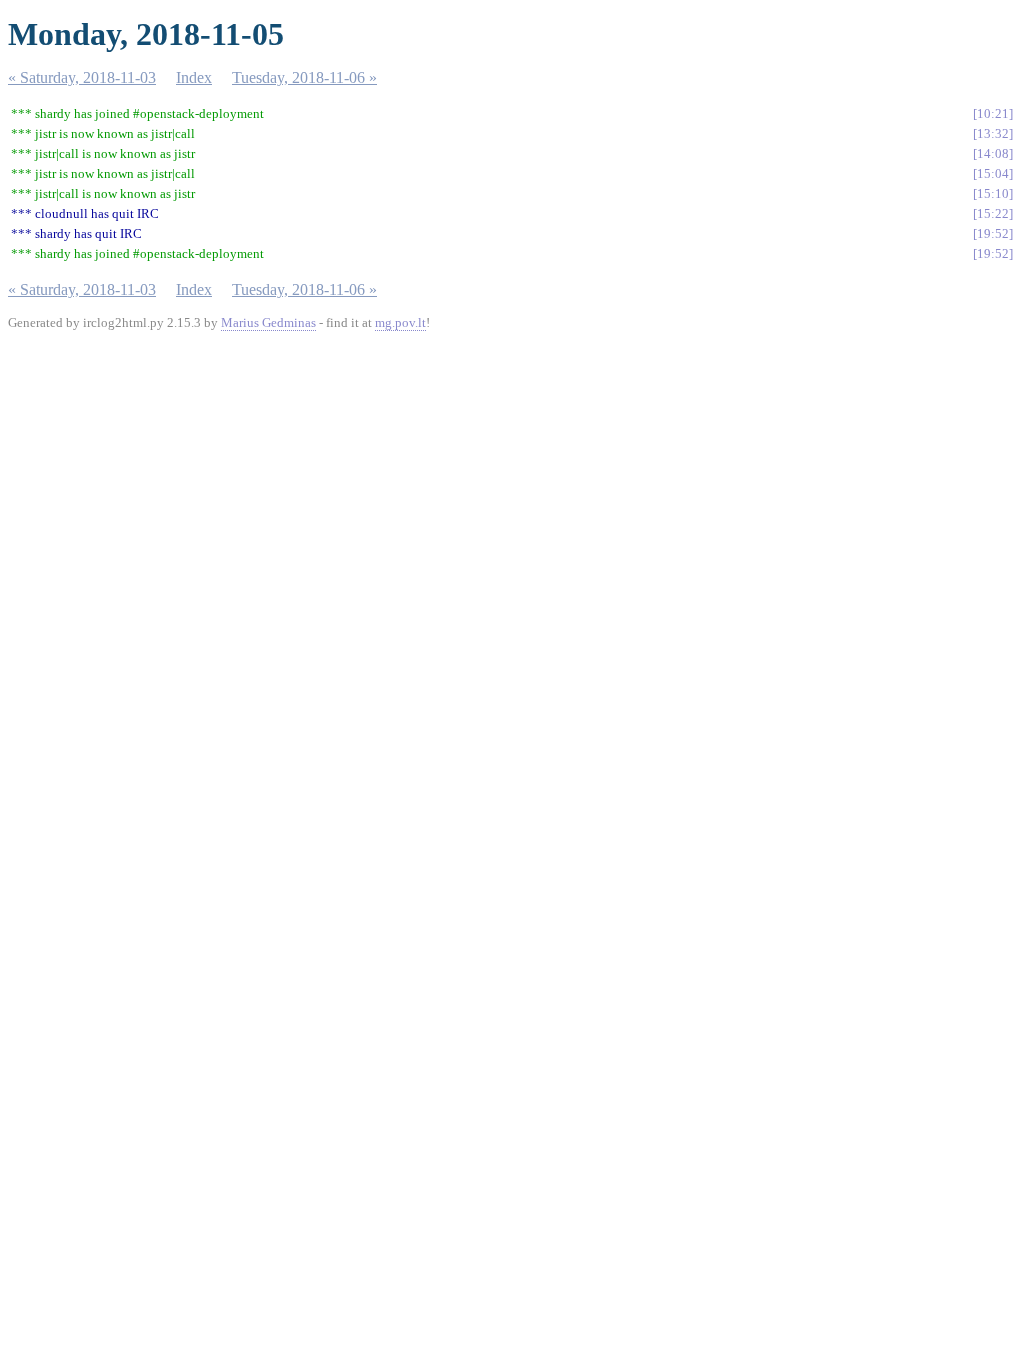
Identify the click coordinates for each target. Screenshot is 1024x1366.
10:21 (993, 113)
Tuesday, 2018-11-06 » (304, 77)
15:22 (993, 213)
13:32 (993, 133)
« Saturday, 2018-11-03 (82, 77)
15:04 (993, 173)
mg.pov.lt (400, 322)
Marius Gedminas (268, 322)
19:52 (993, 233)
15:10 (993, 193)
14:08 (993, 153)
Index (194, 77)
